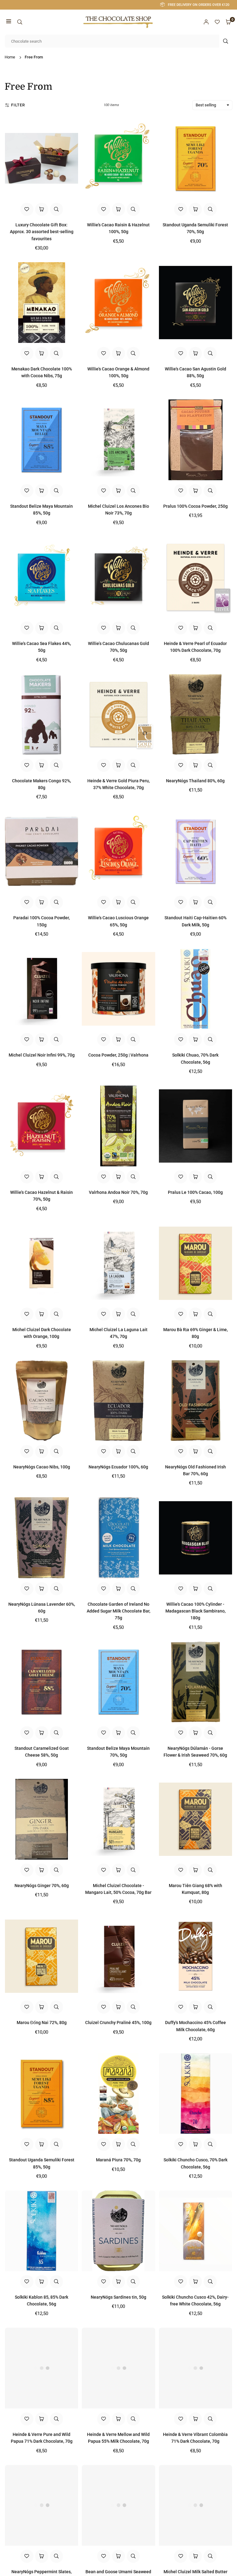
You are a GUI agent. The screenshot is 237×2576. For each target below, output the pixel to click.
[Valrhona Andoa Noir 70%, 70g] (118, 1126)
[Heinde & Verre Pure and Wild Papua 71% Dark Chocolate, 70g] (42, 2368)
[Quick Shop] (42, 209)
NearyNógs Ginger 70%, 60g (42, 1886)
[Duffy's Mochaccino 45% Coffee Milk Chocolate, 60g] (195, 1956)
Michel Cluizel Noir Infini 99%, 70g (42, 1055)
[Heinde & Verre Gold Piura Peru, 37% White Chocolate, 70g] (118, 714)
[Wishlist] (217, 22)
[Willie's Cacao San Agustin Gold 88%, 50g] (195, 303)
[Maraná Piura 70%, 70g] (118, 2093)
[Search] (20, 22)
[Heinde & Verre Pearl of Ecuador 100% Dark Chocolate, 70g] (195, 577)
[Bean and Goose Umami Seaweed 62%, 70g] (118, 2505)
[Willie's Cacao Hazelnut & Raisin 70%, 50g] (42, 1126)
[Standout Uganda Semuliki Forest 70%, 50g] (195, 158)
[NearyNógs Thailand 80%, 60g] (195, 714)
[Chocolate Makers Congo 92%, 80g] (42, 714)
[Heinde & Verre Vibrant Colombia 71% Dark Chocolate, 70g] (195, 2368)
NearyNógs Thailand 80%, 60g (195, 781)
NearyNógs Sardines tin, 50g (118, 2297)
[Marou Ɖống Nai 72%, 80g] (42, 1956)
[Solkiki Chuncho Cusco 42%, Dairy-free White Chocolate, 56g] (195, 2231)
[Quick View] (56, 209)
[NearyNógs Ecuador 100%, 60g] (118, 1401)
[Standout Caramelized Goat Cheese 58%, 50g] (42, 1682)
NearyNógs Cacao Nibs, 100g (42, 1467)
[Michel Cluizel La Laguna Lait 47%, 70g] (118, 1263)
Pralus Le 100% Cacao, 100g (195, 1192)
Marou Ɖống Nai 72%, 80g (42, 2023)
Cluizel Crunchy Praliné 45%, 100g (118, 2023)
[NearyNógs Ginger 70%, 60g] (42, 1819)
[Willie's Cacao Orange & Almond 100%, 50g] (118, 303)
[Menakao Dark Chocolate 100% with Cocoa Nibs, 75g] (42, 303)
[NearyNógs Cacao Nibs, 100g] (42, 1401)
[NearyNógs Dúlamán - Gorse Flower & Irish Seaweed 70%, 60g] (195, 1682)
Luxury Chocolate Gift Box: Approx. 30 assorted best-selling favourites (42, 232)
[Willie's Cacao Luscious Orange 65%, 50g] (118, 851)
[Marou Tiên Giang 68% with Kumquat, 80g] (195, 1819)
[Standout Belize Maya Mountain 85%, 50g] (42, 440)
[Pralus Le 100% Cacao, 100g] (195, 1126)
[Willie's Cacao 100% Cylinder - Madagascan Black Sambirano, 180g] (195, 1538)
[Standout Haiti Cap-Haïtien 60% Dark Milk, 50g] (195, 851)
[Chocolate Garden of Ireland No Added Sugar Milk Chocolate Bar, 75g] (118, 1538)
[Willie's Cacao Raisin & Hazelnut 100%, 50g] (118, 158)
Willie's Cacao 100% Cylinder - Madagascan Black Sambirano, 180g (195, 1611)
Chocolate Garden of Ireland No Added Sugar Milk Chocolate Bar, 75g (118, 1611)
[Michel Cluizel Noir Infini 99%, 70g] (42, 989)
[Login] (206, 22)
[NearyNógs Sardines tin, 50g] (118, 2231)
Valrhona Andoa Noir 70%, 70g (118, 1192)
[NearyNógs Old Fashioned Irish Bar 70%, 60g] (195, 1401)
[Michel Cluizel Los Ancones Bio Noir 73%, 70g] (118, 440)
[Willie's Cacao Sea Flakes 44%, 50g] (42, 577)
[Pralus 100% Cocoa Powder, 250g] (195, 440)
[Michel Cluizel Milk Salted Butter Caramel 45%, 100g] (195, 2505)
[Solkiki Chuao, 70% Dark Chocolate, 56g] (195, 989)
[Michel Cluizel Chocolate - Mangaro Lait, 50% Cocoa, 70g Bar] (118, 1819)
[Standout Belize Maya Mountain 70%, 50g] (118, 1682)
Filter (18, 105)
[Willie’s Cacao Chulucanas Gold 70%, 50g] (118, 577)
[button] (9, 22)
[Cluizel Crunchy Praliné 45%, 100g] (118, 1956)
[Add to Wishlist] (27, 209)
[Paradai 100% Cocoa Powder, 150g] (42, 851)
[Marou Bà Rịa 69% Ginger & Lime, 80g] (195, 1263)
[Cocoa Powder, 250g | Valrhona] (118, 989)
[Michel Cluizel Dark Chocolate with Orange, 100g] (42, 1263)
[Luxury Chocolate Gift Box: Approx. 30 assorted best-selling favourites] (42, 158)
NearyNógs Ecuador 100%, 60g (118, 1467)
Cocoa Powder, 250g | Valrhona (118, 1055)
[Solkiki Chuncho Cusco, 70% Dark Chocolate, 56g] (195, 2093)
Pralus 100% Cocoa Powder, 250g (195, 506)
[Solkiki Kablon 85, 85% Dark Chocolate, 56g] (42, 2231)
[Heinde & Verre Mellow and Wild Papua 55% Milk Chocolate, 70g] (118, 2368)
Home (10, 57)
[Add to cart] (118, 209)
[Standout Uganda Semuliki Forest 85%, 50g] (42, 2093)
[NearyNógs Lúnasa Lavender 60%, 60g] (42, 1538)
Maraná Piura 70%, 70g (118, 2160)
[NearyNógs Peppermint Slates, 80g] (42, 2505)
